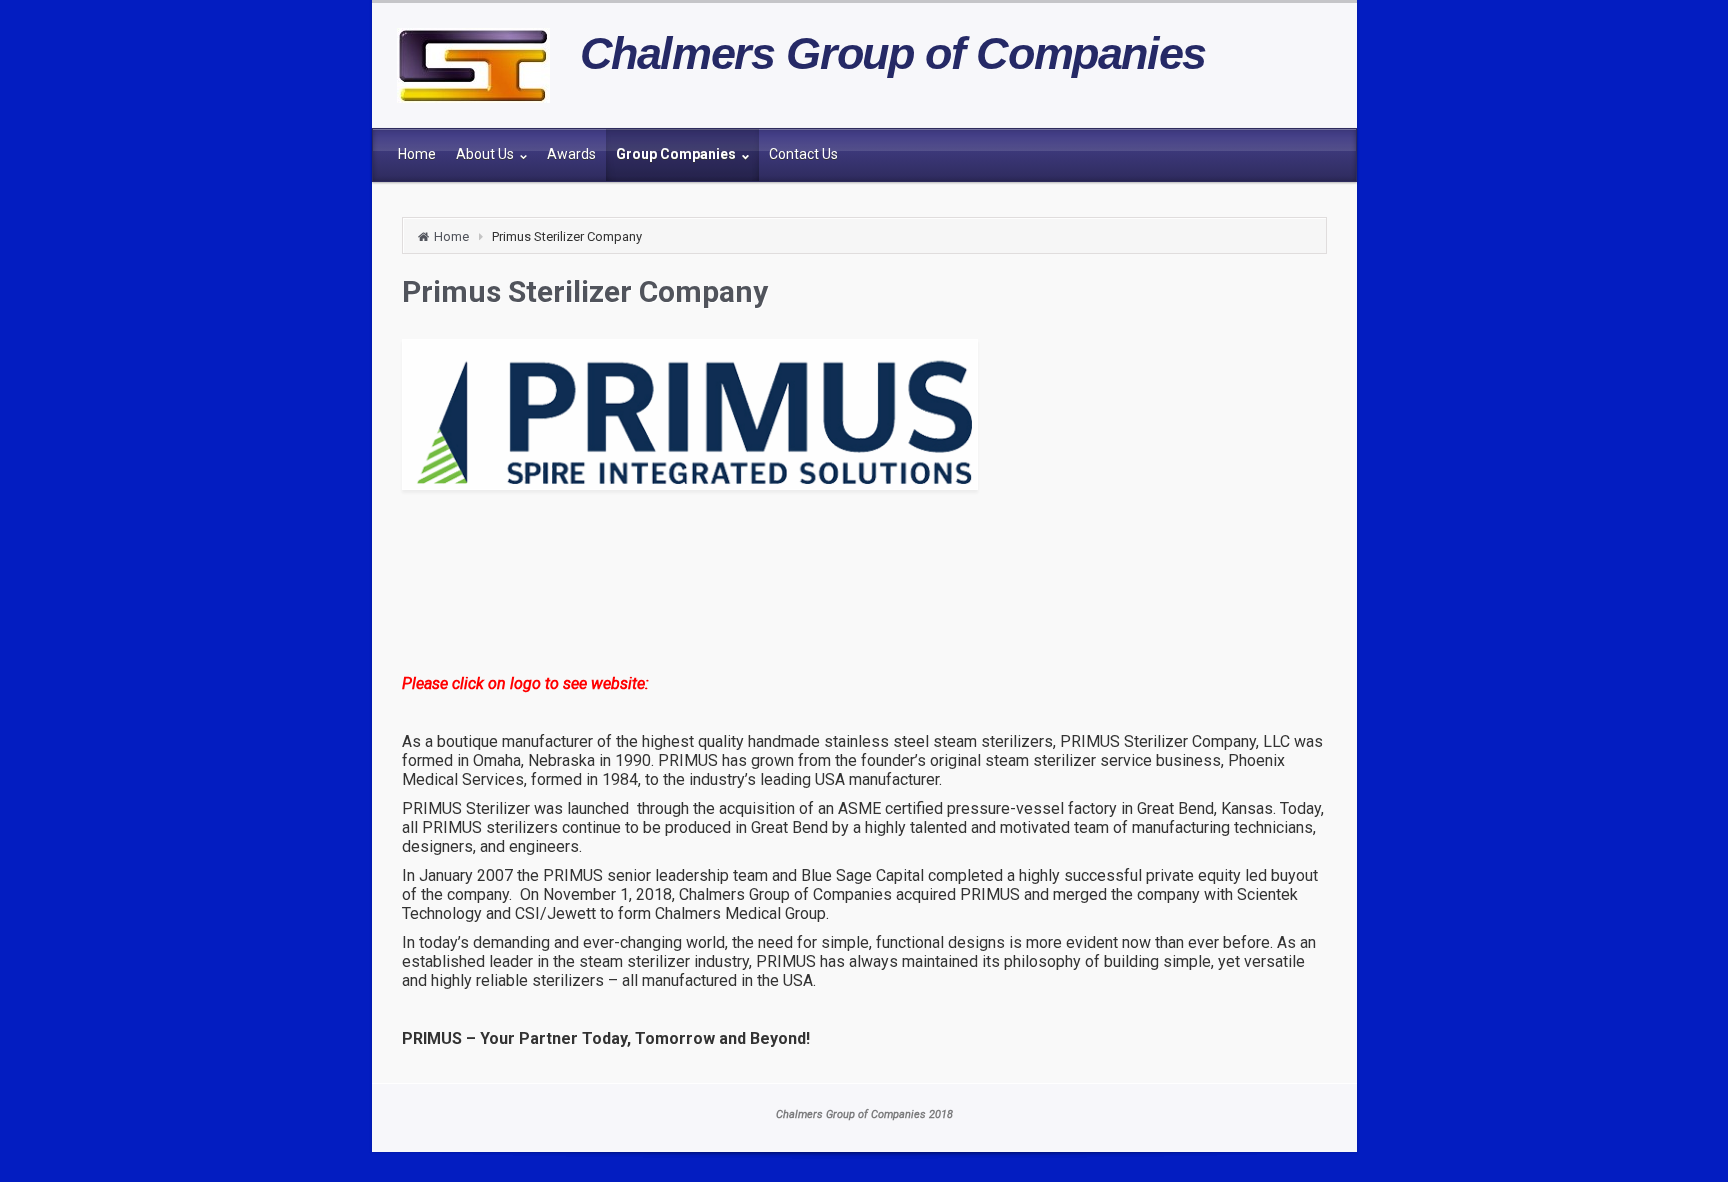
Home (451, 236)
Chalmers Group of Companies (893, 53)
